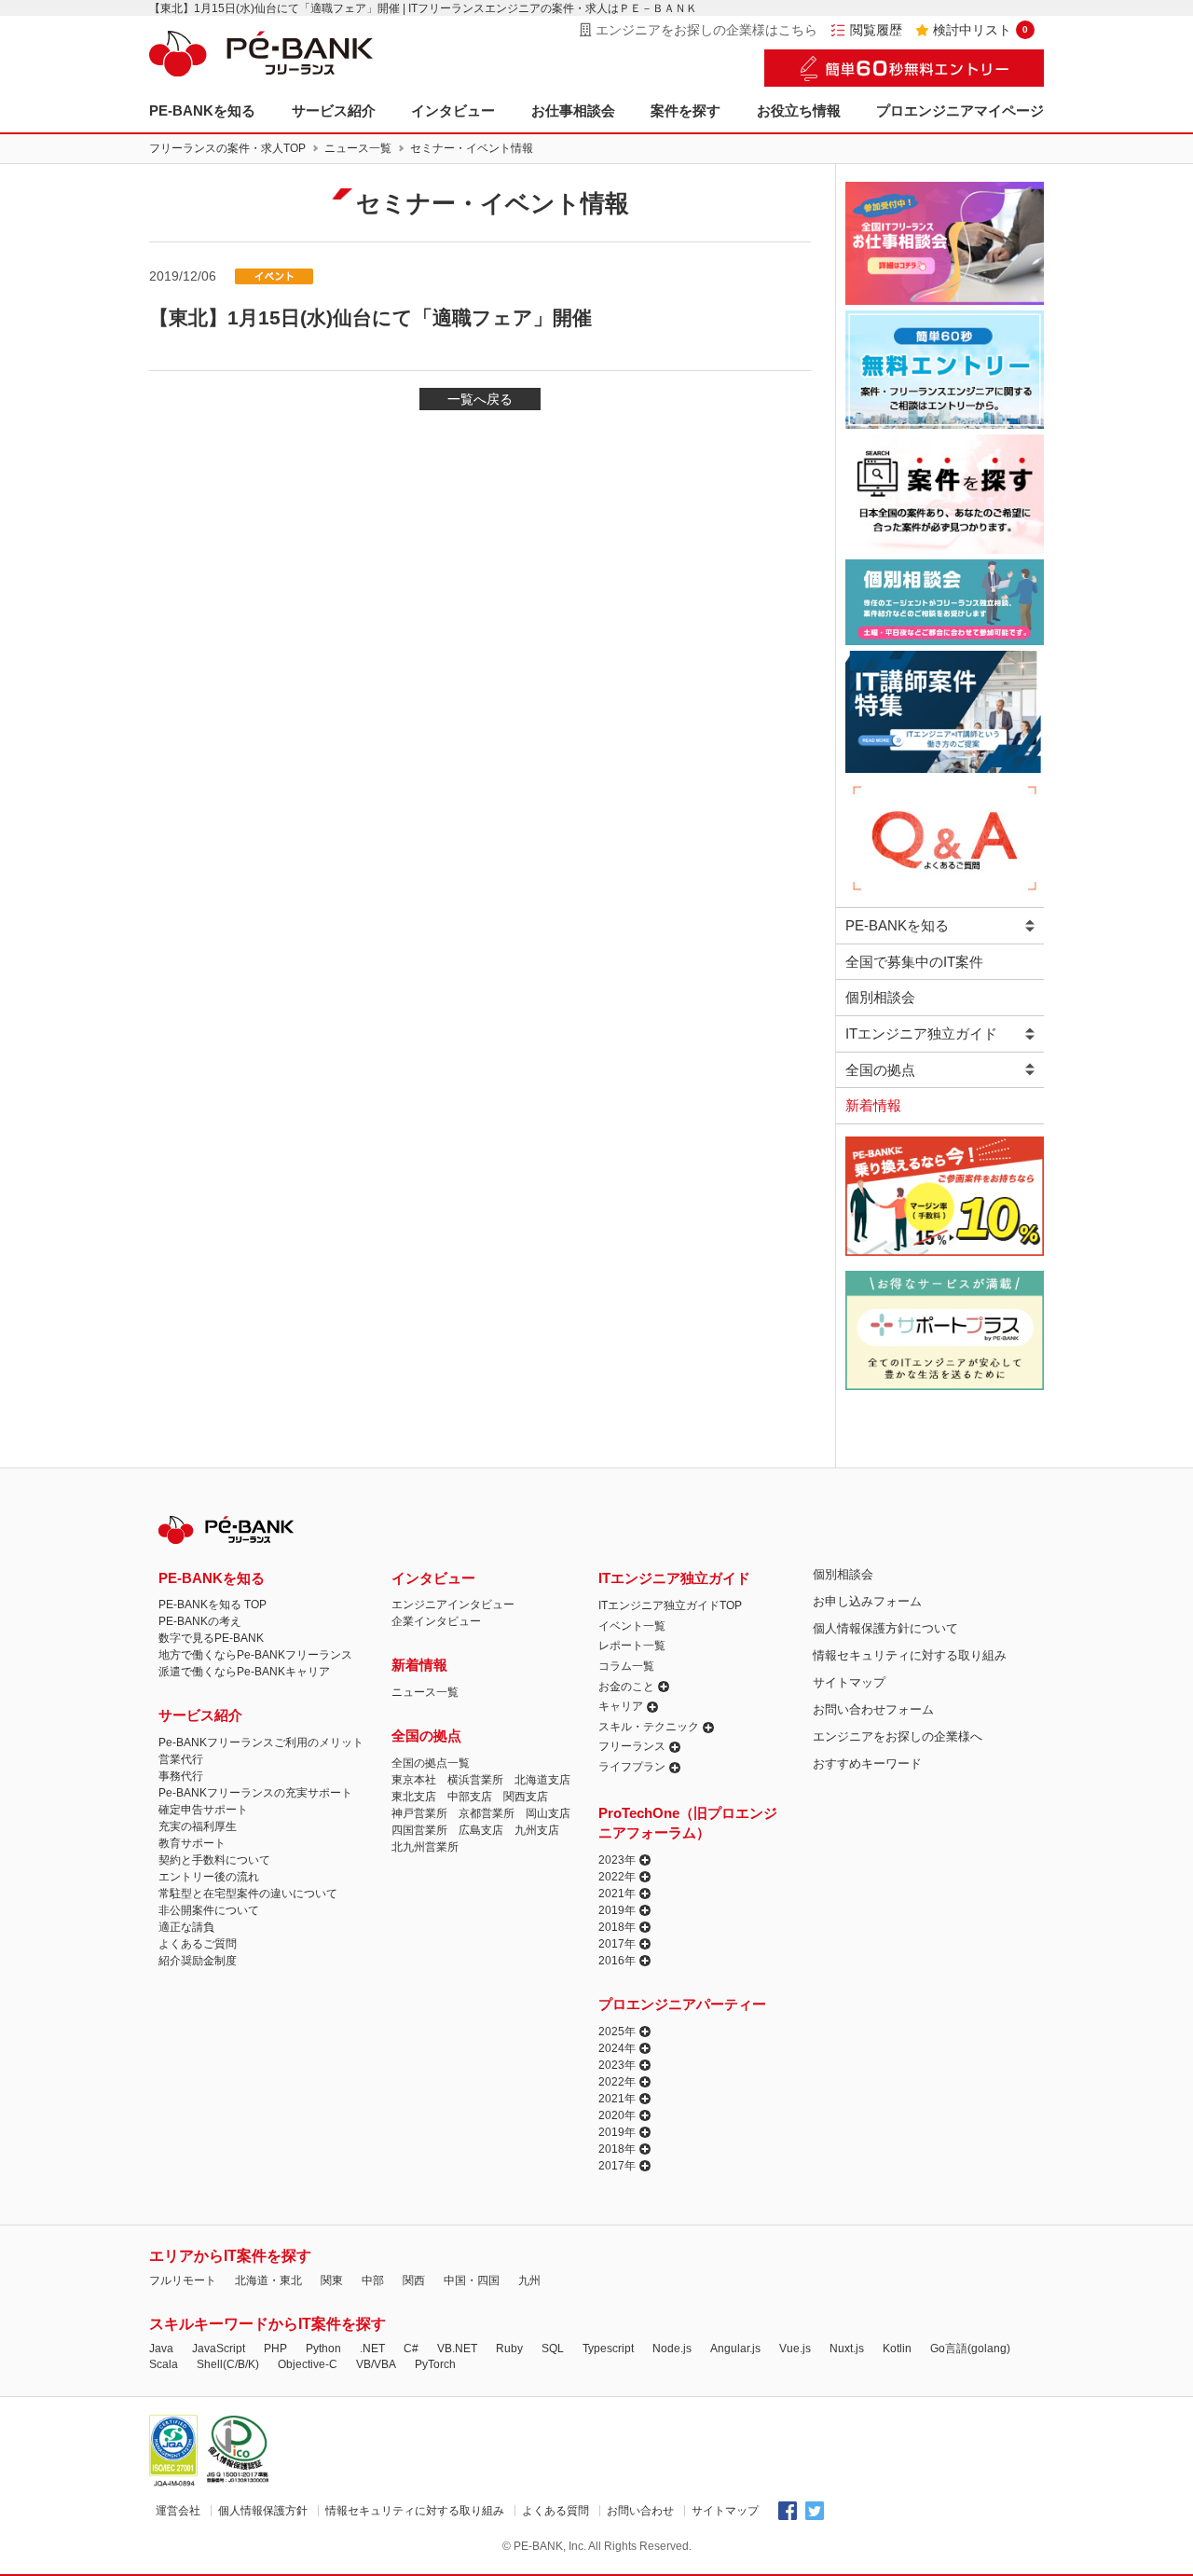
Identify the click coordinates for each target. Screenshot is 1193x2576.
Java (161, 2349)
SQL (553, 2349)
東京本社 (414, 1780)
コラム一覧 (626, 1666)
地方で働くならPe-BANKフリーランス (255, 1655)
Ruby (509, 2349)
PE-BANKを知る (202, 110)
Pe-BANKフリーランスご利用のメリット (261, 1743)
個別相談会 (880, 997)
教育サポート (192, 1843)
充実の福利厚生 (198, 1826)
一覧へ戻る (480, 399)
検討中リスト (980, 30)
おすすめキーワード (867, 1763)
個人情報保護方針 (263, 2511)
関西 (414, 2280)
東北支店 (414, 1797)
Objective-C (308, 2364)
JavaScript (219, 2349)
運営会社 (178, 2511)
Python (323, 2349)
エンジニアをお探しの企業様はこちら (706, 30)
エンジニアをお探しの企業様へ (898, 1736)
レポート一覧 (632, 1646)
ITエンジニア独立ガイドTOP (670, 1605)
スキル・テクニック (649, 1727)
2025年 (617, 2032)
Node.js (672, 2349)
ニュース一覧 (358, 148)
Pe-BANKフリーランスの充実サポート (255, 1793)
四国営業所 (419, 1830)
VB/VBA (376, 2364)
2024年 (617, 2048)
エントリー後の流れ (209, 1877)
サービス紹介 (334, 110)
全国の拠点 (880, 1070)
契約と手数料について (214, 1860)
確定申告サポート (203, 1810)
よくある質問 (555, 2511)
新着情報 (873, 1105)
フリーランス (632, 1746)
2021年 (617, 1894)
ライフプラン (632, 1767)
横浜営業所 (475, 1780)
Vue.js (795, 2349)
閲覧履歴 (876, 30)
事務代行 (181, 1776)
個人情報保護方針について (885, 1628)
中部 (373, 2280)
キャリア (621, 1706)
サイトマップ (849, 1682)
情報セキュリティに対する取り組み (910, 1655)
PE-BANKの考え (200, 1621)
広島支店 (481, 1830)
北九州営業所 (425, 1847)
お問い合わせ (640, 2511)
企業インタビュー (436, 1621)
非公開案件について (209, 1910)
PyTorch (435, 2364)
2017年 (617, 1944)
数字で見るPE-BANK (211, 1638)
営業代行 (181, 1759)
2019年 (617, 1910)
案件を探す (686, 110)
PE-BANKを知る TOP (213, 1605)
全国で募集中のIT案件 (914, 962)
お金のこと (626, 1687)
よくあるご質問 (198, 1944)
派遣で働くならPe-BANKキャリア (244, 1672)
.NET (372, 2349)
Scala (164, 2364)
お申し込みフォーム (867, 1601)
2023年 (617, 1860)
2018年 (617, 1927)
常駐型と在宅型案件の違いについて (248, 1894)
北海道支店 (542, 1780)
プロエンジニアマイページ (960, 110)
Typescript (608, 2349)
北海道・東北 (268, 2280)
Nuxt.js (847, 2349)
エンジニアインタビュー (453, 1605)
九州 (529, 2280)
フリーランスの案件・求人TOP (227, 148)
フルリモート (183, 2280)
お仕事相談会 (573, 110)
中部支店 (470, 1797)
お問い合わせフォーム (873, 1709)
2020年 (617, 2115)
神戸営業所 (419, 1813)
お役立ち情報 (799, 110)
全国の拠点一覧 (431, 1763)
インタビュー (453, 110)
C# (411, 2349)
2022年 (617, 1877)
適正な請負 (186, 1927)
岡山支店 (548, 1813)
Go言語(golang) (970, 2349)
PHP (275, 2349)
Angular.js (735, 2349)
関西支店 (526, 1797)
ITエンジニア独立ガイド (921, 1033)
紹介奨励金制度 (198, 1961)
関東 (332, 2280)
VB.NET (457, 2349)
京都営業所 (487, 1813)
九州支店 (537, 1830)
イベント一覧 (632, 1626)
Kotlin (897, 2349)
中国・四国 (472, 2280)
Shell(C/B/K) (228, 2364)
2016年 (617, 1961)
